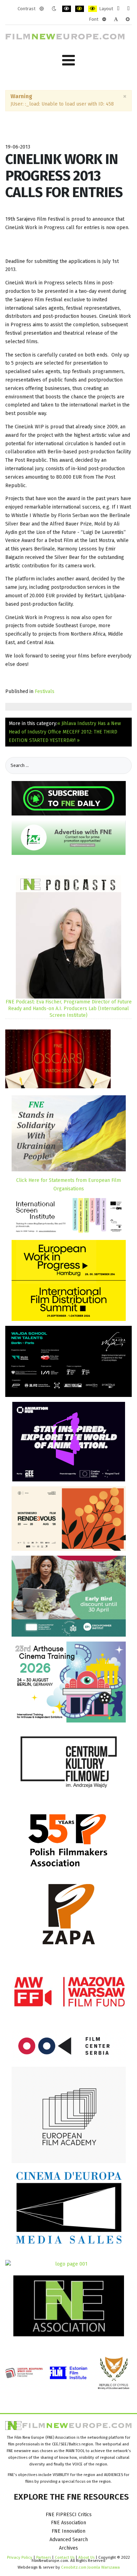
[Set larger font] (128, 19)
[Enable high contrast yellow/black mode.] (93, 9)
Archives (68, 2548)
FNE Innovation (68, 2531)
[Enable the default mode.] (42, 9)
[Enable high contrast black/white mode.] (67, 9)
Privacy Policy (20, 2557)
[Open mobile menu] (68, 60)
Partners (44, 2557)
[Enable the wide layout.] (128, 9)
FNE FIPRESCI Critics (69, 2515)
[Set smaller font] (104, 19)
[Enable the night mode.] (54, 9)
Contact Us (65, 2557)
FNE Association (68, 2523)
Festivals (45, 691)
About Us (86, 2557)
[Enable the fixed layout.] (118, 9)
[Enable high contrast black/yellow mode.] (80, 9)
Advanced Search (69, 2540)
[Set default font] (116, 19)
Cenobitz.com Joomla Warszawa (90, 2567)
